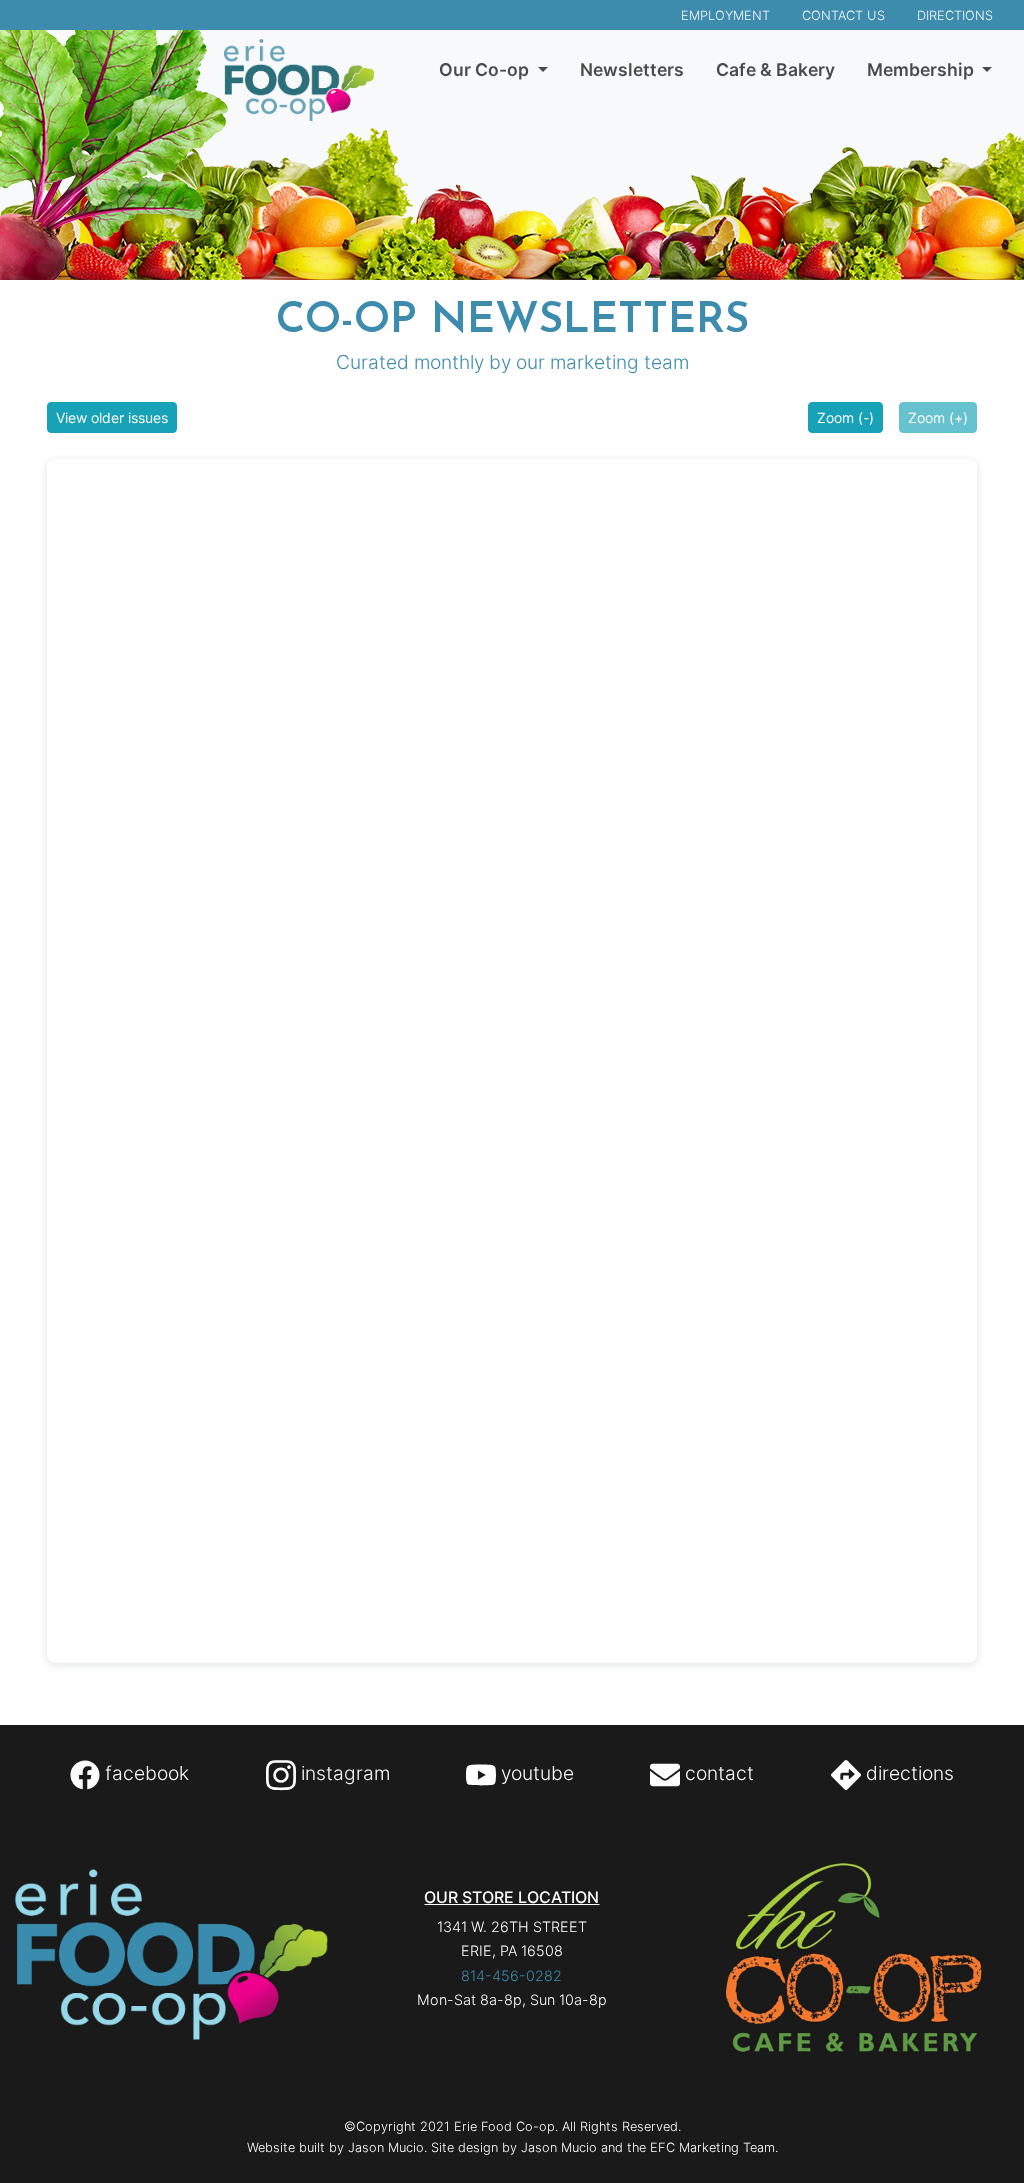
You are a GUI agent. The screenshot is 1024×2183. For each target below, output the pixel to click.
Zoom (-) (845, 417)
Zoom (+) (938, 417)
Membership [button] (922, 69)
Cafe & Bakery (775, 69)
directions (907, 1773)
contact (717, 1773)
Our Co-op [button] (486, 69)
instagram (343, 1773)
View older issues (112, 417)
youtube (535, 1773)
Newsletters (632, 69)
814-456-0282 (511, 1975)
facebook (144, 1773)
